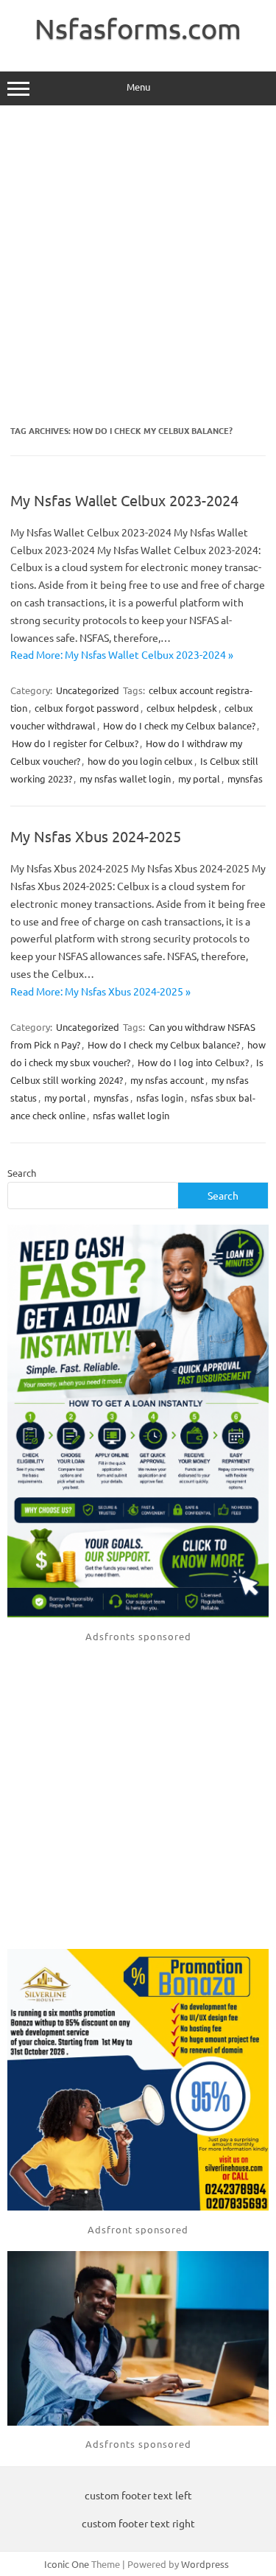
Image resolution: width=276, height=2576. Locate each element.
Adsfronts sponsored (138, 1636)
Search (22, 1173)
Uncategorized (88, 690)
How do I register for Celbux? (75, 743)
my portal (199, 778)
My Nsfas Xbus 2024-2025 (96, 836)
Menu (138, 87)
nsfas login (160, 1098)
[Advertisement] (138, 266)
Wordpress (205, 2564)
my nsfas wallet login (125, 778)
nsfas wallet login (131, 1115)
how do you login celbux (140, 761)
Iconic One (67, 2564)
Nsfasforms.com (138, 28)
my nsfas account (167, 1080)
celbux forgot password (87, 708)
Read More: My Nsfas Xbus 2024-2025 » (100, 991)
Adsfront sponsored (138, 2229)
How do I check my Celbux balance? (179, 725)
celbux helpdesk (182, 708)
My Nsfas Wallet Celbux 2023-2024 (124, 500)
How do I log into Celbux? (193, 1062)
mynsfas (245, 778)
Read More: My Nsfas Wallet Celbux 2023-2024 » (122, 654)
